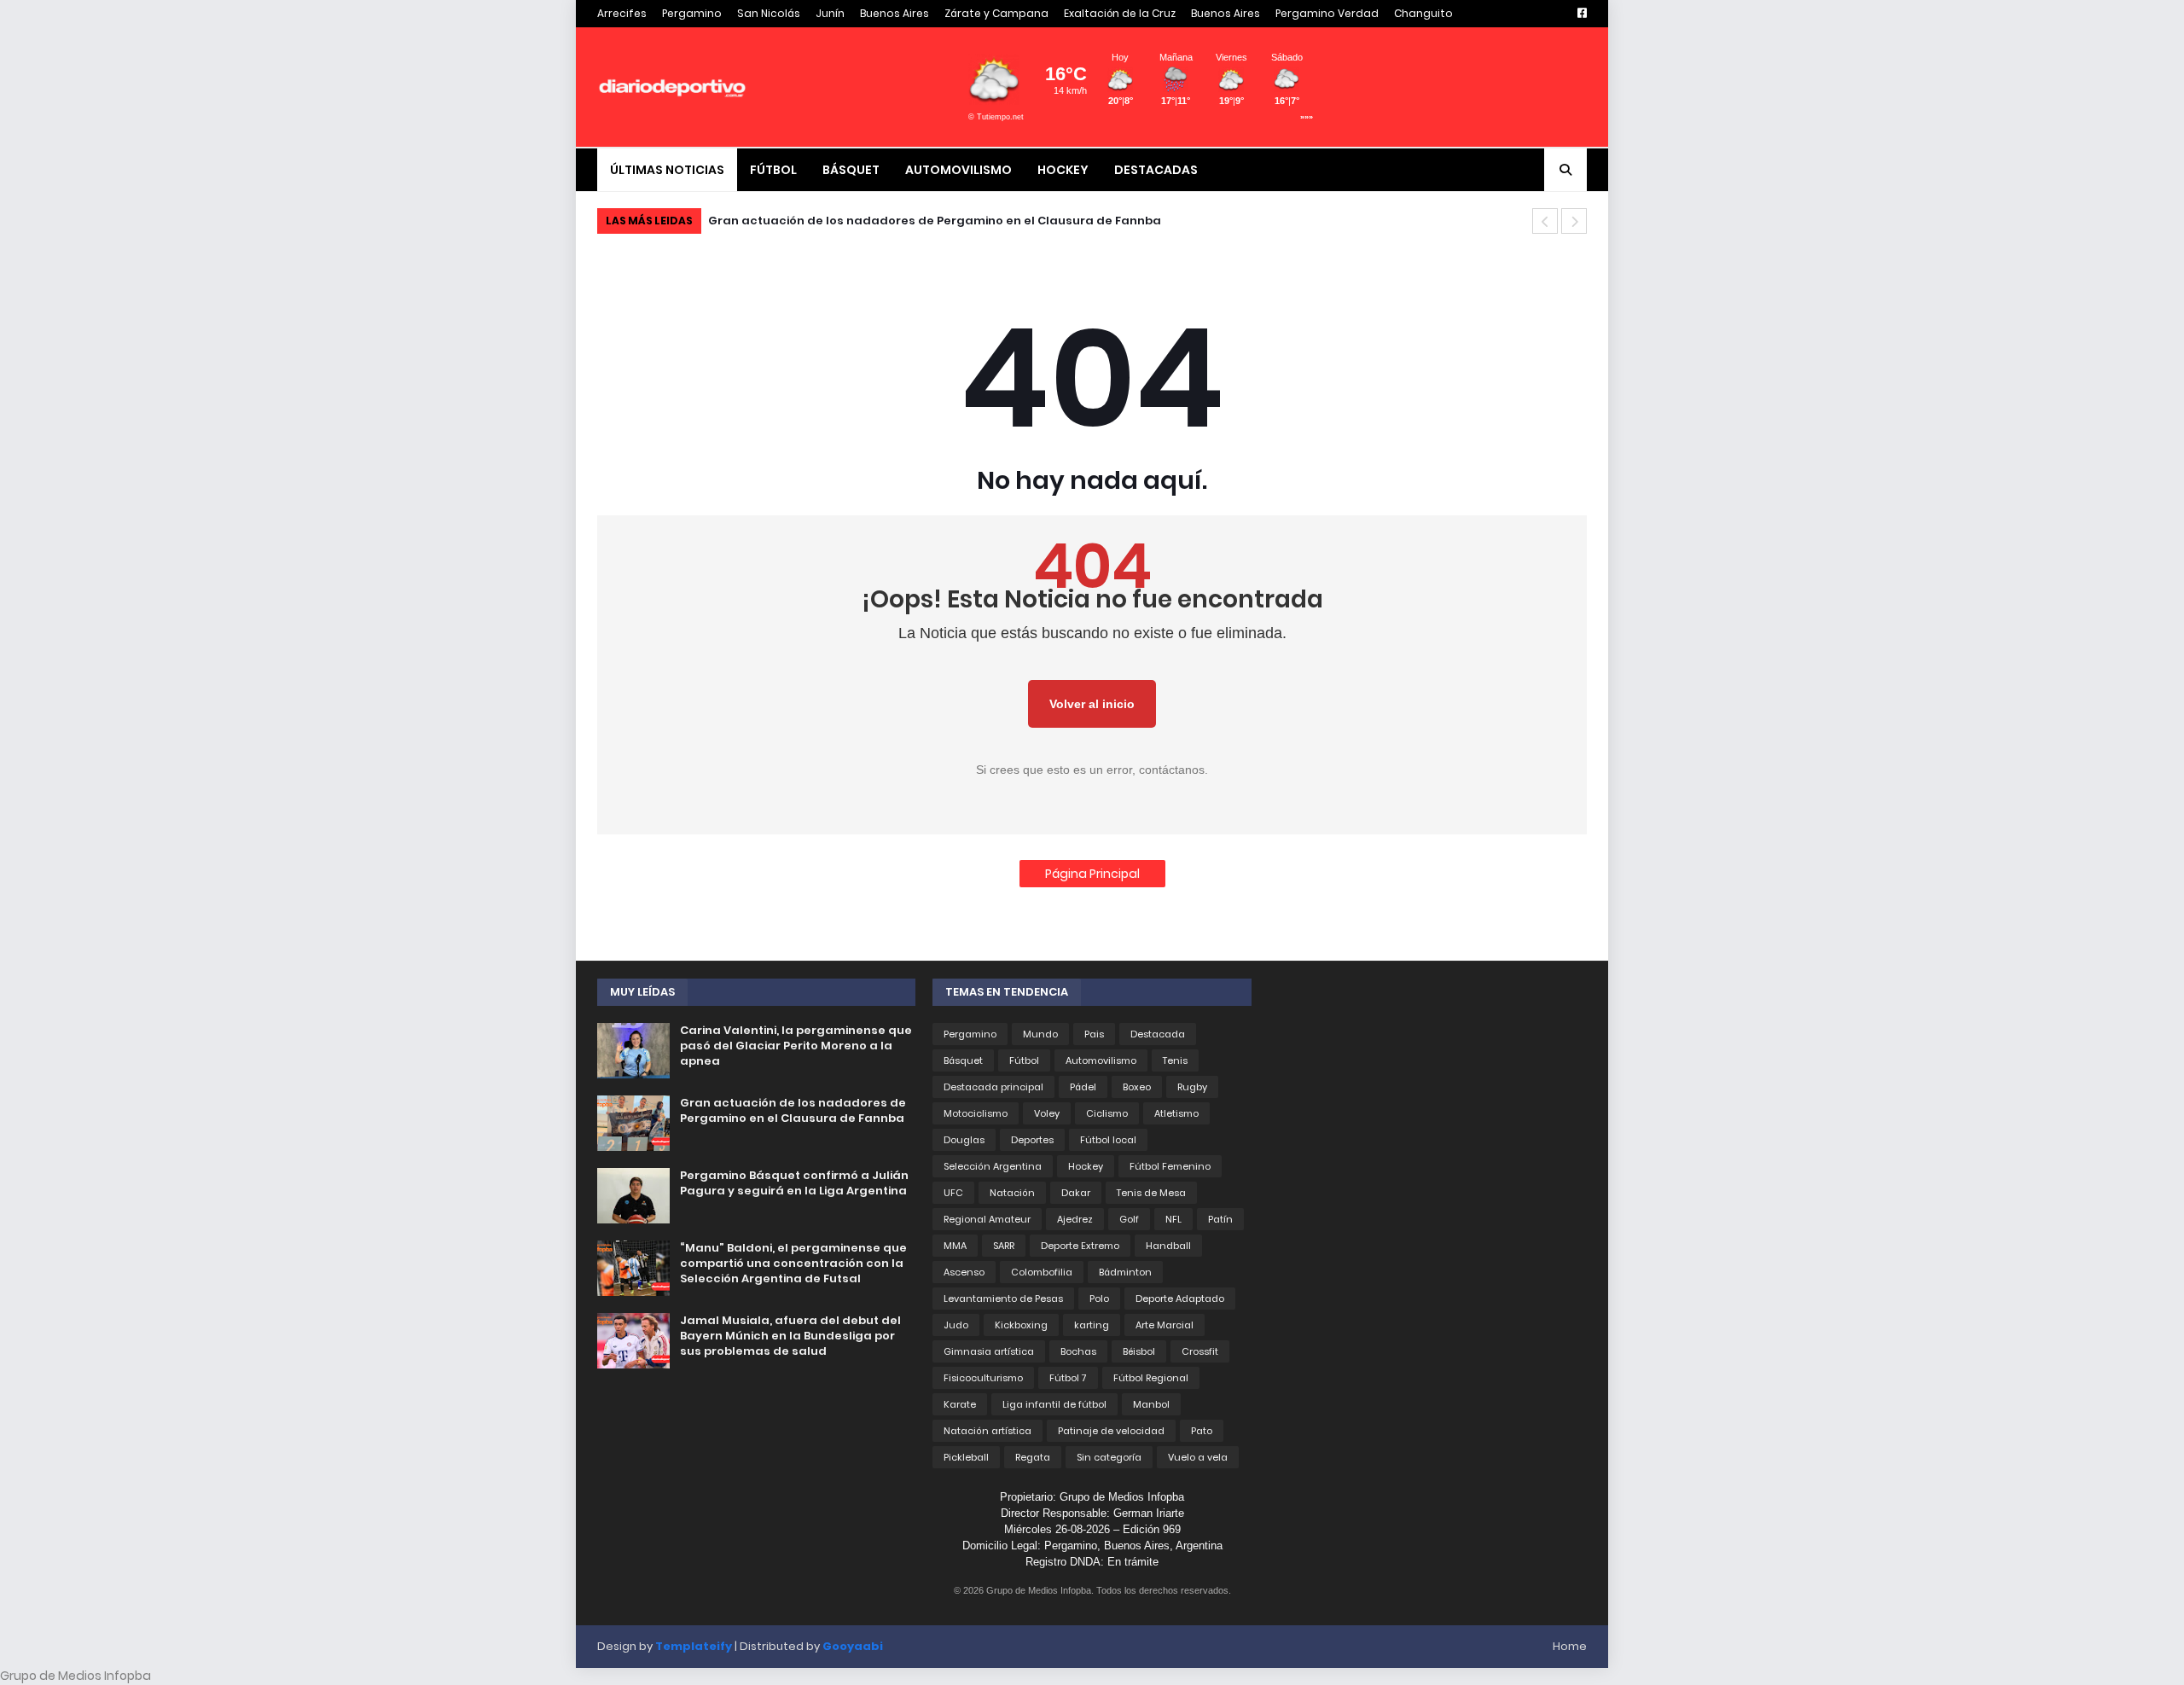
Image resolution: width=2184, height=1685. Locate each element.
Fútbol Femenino (1170, 1166)
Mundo (1040, 1034)
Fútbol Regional (1151, 1378)
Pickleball (966, 1457)
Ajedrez (1075, 1219)
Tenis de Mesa (1151, 1193)
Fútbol (1024, 1060)
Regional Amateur (987, 1219)
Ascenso (964, 1272)
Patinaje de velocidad (1111, 1431)
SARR (1004, 1246)
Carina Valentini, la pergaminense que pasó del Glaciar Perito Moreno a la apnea (796, 1046)
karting (1092, 1325)
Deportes (1032, 1140)
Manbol (1151, 1404)
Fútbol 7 (1068, 1378)
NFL (1173, 1219)
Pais (1094, 1034)
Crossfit (1200, 1351)
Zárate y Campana (996, 13)
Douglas (964, 1140)
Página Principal (1092, 874)
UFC (953, 1193)
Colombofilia (1042, 1272)
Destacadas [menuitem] (1156, 170)
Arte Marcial (1165, 1325)
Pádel (1083, 1087)
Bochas (1078, 1351)
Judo (956, 1325)
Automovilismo (1101, 1060)
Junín (830, 13)
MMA (955, 1246)
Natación (1012, 1193)
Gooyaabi (853, 1646)
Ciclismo (1107, 1113)
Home (1570, 1646)
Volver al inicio (1092, 704)
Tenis (1175, 1060)
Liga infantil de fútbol (1054, 1404)
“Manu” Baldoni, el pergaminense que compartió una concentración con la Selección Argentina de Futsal (793, 1264)
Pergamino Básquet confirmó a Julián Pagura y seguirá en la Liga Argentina (949, 221)
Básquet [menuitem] (851, 170)
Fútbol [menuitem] (773, 170)
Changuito (1423, 13)
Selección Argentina (993, 1166)
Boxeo (1137, 1087)
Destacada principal (993, 1087)
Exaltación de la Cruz (1120, 13)
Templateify (694, 1646)
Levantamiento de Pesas (1003, 1299)
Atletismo (1176, 1113)
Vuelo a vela (1198, 1457)
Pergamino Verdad (1327, 13)
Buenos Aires (895, 13)
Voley (1047, 1113)
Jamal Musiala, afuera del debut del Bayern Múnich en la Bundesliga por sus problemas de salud (790, 1336)
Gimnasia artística (989, 1351)
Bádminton (1125, 1272)
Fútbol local (1108, 1140)
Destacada (1158, 1034)
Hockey (1086, 1166)
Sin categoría (1109, 1457)
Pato (1202, 1431)
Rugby (1192, 1087)
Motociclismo (976, 1113)
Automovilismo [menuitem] (958, 170)
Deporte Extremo (1080, 1246)
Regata (1033, 1457)
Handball (1168, 1246)
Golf (1129, 1219)
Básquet (963, 1060)
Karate (960, 1404)
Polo (1099, 1299)
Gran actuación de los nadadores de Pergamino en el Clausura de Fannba (793, 1111)
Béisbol (1139, 1351)
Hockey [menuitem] (1063, 170)
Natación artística (987, 1431)
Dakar (1076, 1193)
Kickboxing (1021, 1325)
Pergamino (692, 13)
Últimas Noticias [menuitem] (667, 170)
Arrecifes (622, 13)
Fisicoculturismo (983, 1378)
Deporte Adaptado (1180, 1299)
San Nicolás (769, 13)
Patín (1220, 1219)
